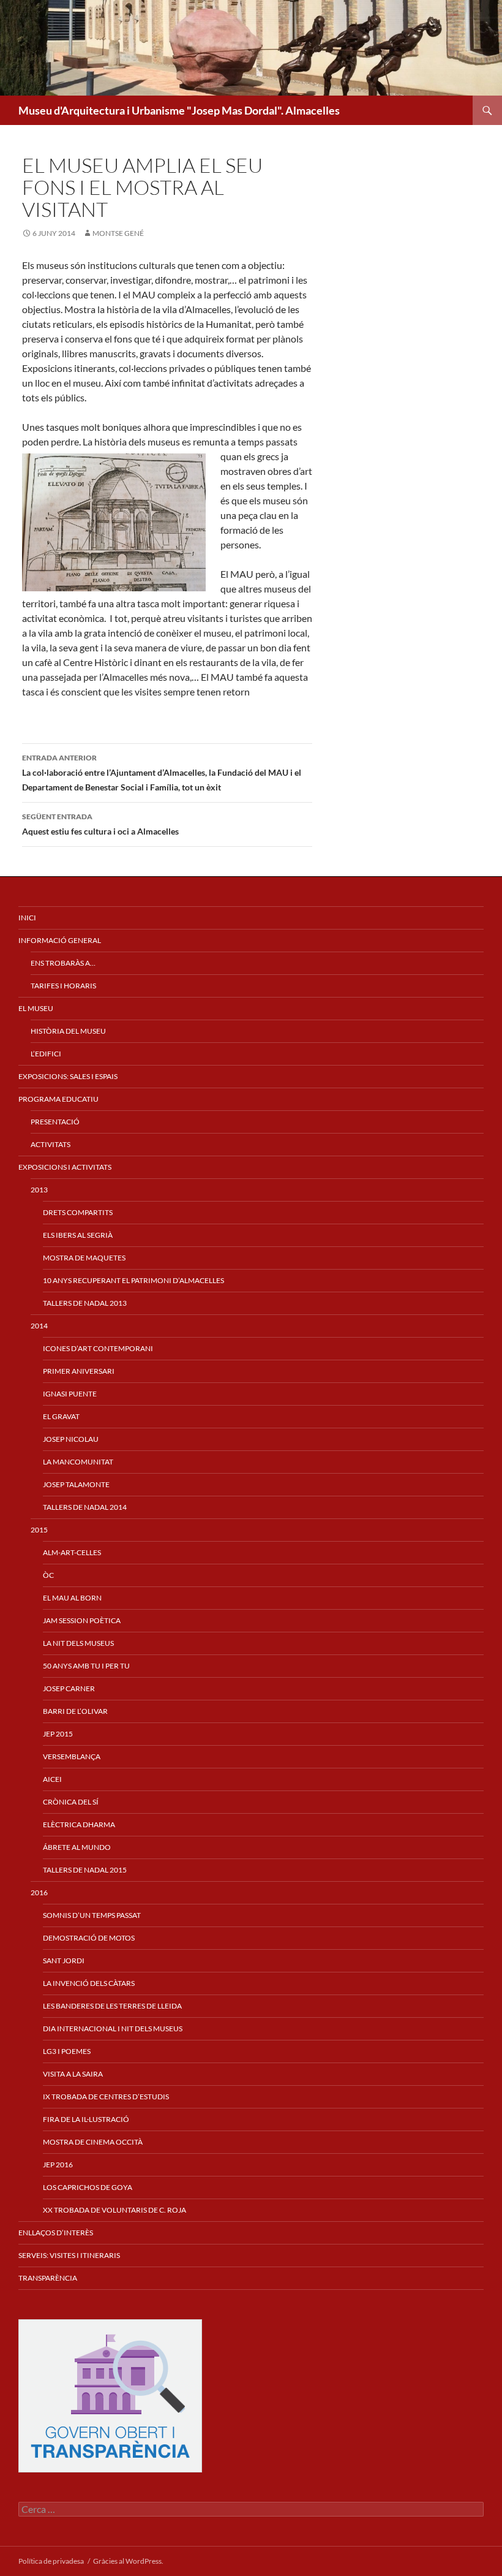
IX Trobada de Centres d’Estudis (106, 2097)
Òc (48, 1575)
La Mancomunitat (78, 1462)
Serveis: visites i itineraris (69, 2255)
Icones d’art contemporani (98, 1348)
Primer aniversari (79, 1371)
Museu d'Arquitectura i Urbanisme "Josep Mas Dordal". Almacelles (179, 110)
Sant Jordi (64, 1960)
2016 (39, 1892)
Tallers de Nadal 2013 (85, 1303)
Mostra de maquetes (84, 1258)
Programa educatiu (58, 1099)
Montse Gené (118, 233)
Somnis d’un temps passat (92, 1915)
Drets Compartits (78, 1212)
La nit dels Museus (78, 1643)
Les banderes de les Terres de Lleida (112, 2006)
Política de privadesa (51, 2561)
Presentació (55, 1122)
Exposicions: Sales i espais (68, 1076)
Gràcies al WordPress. (128, 2561)
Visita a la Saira (73, 2074)
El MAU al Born (72, 1598)
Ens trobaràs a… (63, 963)
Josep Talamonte (76, 1484)
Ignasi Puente (70, 1394)
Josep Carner (69, 1688)
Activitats (51, 1144)
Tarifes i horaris (63, 986)
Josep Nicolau (71, 1439)
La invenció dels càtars (89, 1983)
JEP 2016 (58, 2165)
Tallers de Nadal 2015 (85, 1870)
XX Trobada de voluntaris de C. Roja (114, 2210)
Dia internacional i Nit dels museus (113, 2029)
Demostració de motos (89, 1938)
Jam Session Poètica (82, 1620)
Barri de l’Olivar (75, 1711)
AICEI (52, 1779)
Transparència (48, 2278)
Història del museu (68, 1031)
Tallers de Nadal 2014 (85, 1507)
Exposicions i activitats (65, 1167)
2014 (39, 1326)
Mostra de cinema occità (93, 2142)
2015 (39, 1530)
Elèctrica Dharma (79, 1824)
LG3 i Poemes (67, 2051)
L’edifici (46, 1054)
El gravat (61, 1416)
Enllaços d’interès (56, 2233)
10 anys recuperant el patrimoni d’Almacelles (133, 1280)
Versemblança (72, 1756)
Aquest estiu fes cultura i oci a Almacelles (100, 824)
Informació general (60, 940)
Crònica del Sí (71, 1802)
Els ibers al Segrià (78, 1235)
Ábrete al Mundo (77, 1847)
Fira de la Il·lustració (86, 2119)
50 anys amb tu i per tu (86, 1666)
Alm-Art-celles (72, 1552)
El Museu (36, 1008)
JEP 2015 (58, 1734)
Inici (27, 918)
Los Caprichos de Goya (88, 2187)
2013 (39, 1190)
